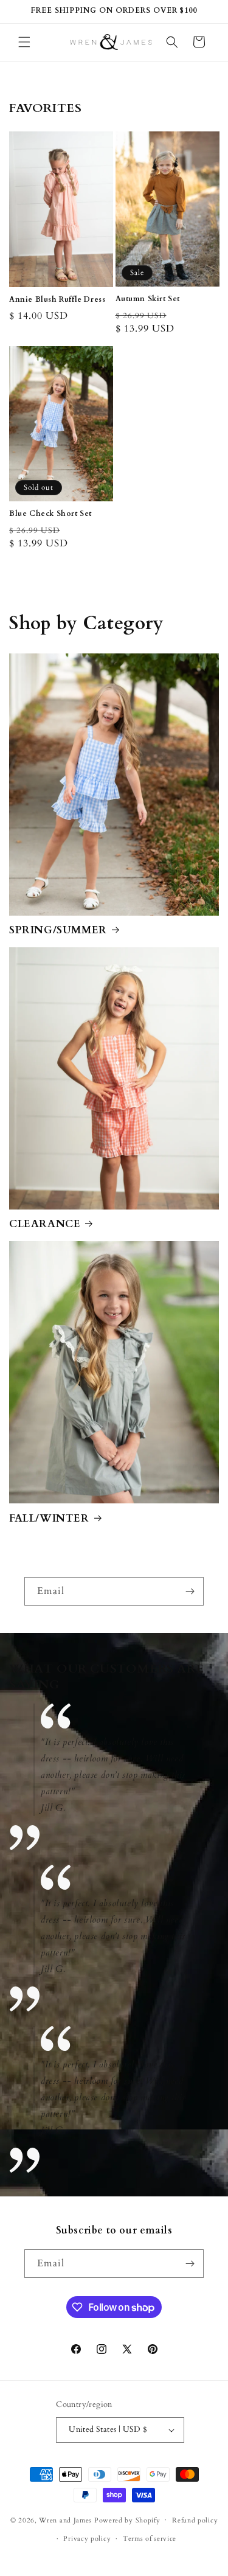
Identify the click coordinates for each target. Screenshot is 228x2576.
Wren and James (65, 2520)
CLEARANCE (45, 1224)
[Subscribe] (190, 1591)
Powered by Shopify (127, 2520)
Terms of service (150, 2539)
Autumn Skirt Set (148, 299)
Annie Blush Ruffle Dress (57, 300)
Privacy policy (87, 2539)
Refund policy (195, 2520)
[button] (24, 42)
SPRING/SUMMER (58, 930)
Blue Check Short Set (50, 514)
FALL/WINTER (49, 1519)
